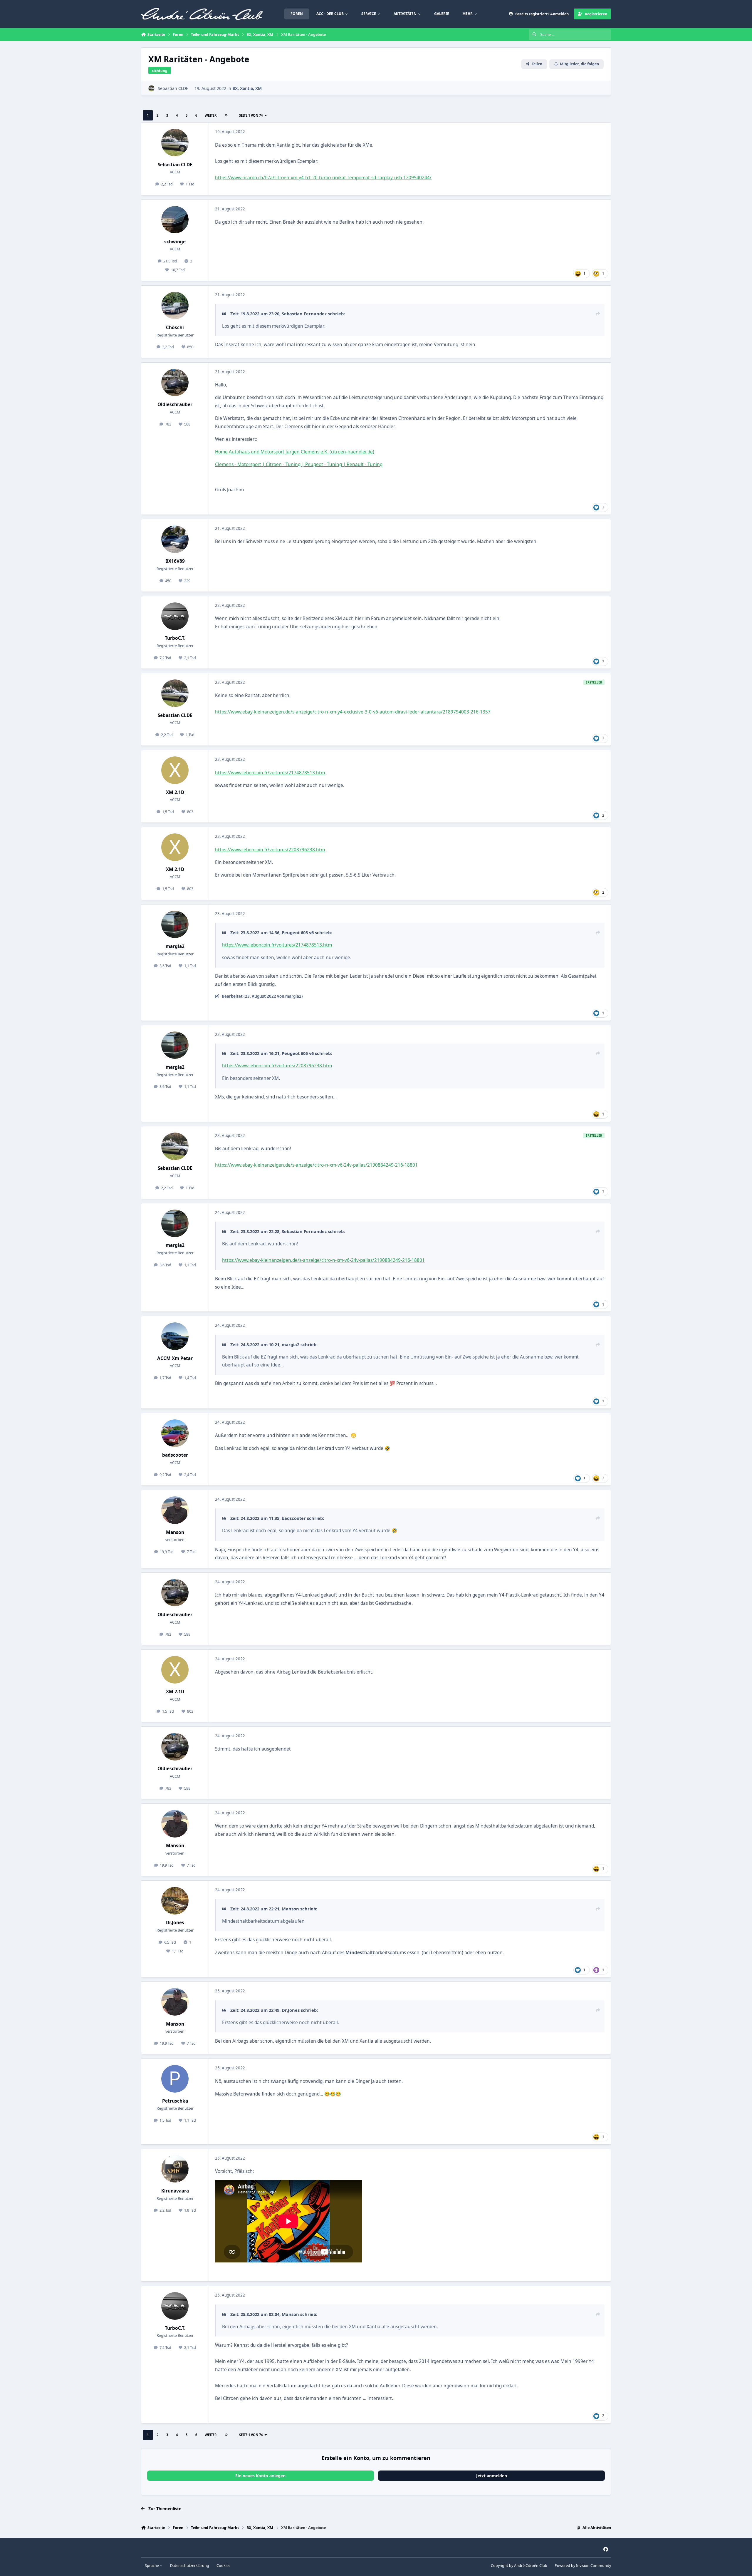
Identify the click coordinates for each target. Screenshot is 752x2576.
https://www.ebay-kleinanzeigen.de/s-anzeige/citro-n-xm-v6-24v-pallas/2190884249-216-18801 (316, 1165)
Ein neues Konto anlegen (260, 2476)
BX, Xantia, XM (247, 88)
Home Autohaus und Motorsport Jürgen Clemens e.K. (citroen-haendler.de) (295, 452)
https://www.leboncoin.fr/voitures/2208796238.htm (270, 850)
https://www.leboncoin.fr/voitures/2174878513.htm (270, 773)
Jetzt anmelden (492, 2476)
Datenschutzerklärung (190, 2566)
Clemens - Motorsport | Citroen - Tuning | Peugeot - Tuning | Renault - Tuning (299, 464)
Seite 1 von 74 (251, 115)
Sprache (152, 2566)
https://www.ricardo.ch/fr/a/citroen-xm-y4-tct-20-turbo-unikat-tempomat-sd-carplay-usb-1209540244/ (323, 178)
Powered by (583, 2566)
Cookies (223, 2566)
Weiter (211, 115)
